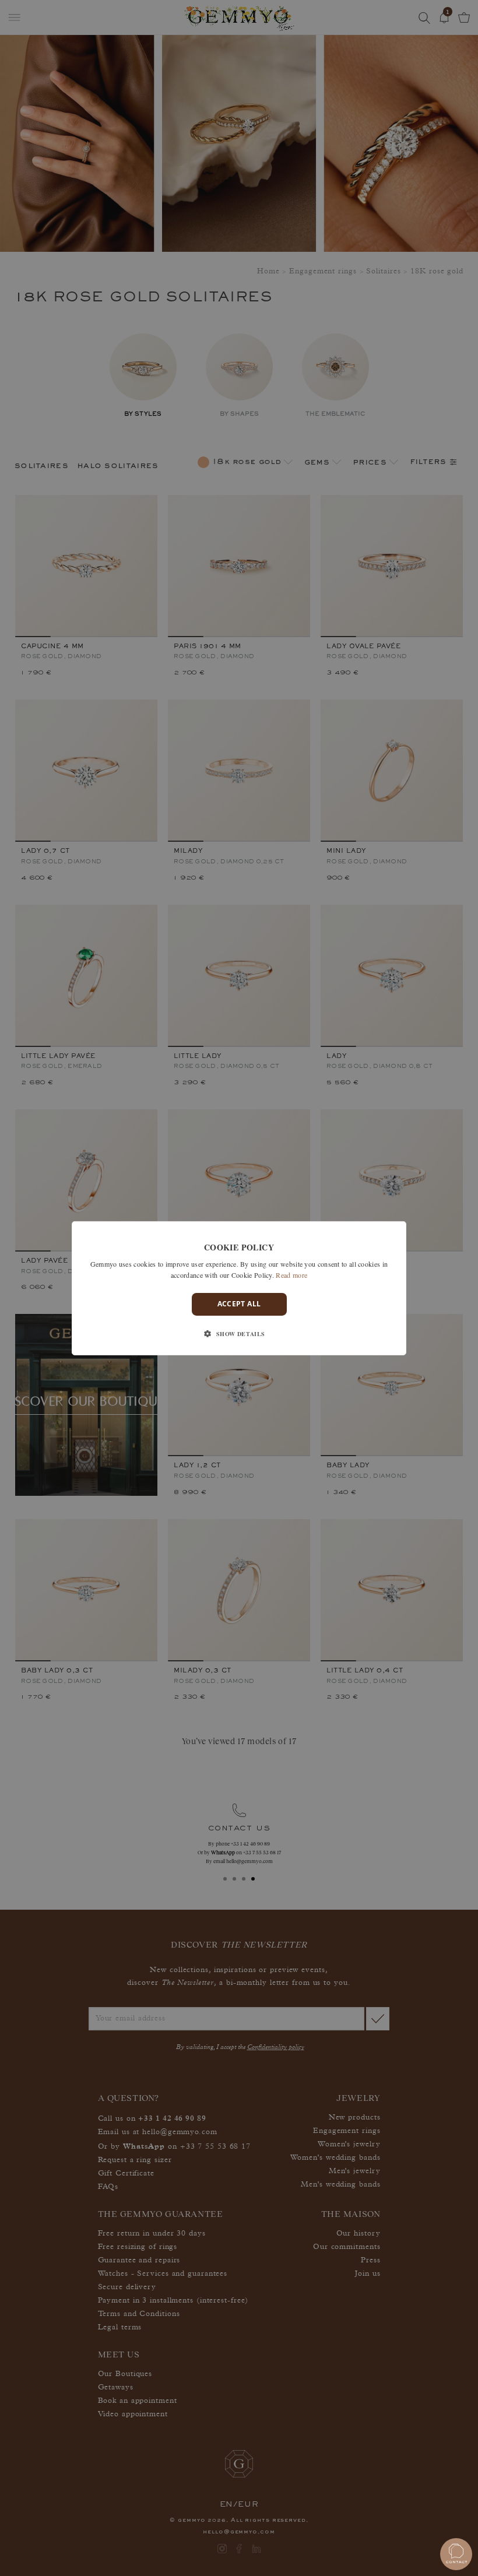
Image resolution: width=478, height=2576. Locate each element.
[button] (239, 1334)
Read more (291, 1275)
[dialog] (239, 1288)
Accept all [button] (239, 1304)
